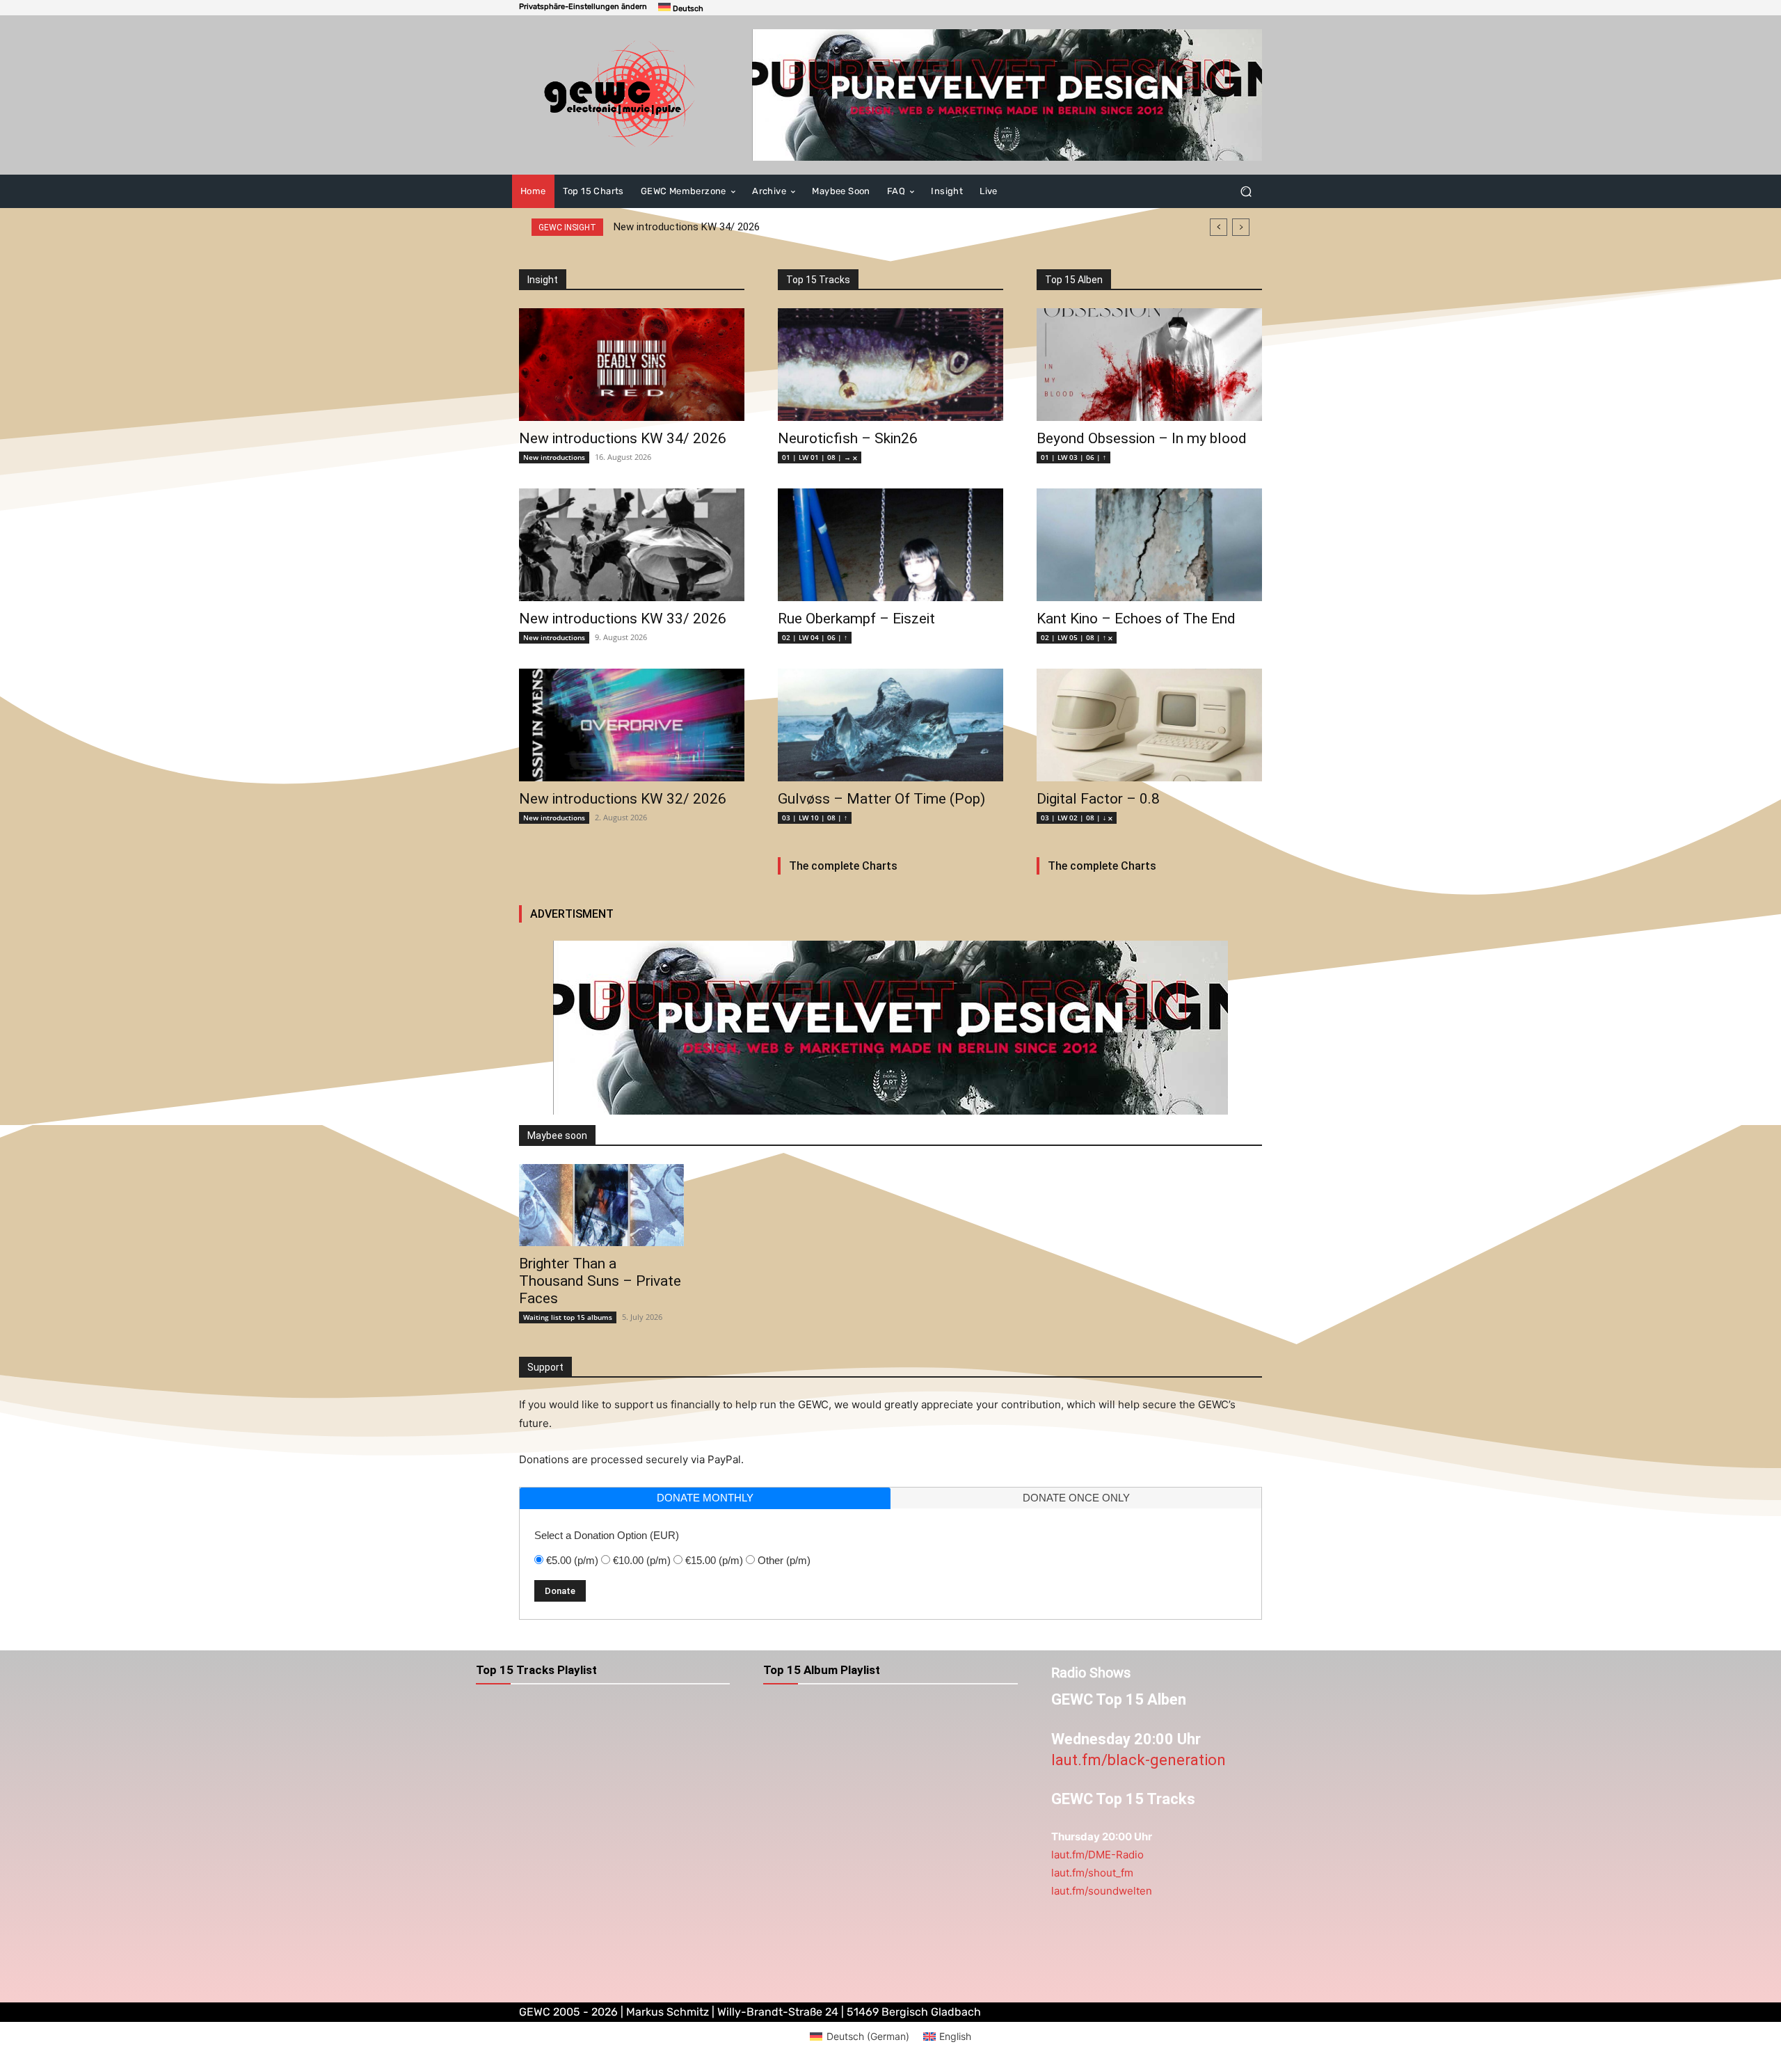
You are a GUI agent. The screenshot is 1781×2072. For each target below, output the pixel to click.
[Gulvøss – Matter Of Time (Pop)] (890, 725)
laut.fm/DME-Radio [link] (1097, 1855)
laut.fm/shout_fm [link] (1092, 1873)
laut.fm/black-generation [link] (1139, 1760)
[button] (583, 7)
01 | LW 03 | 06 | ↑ (1073, 457)
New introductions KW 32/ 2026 (623, 799)
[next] (1241, 227)
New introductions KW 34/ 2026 (687, 227)
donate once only (1076, 1498)
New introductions (554, 457)
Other (784, 1560)
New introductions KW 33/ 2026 (623, 619)
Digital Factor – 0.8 (1098, 799)
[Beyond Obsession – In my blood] (1149, 365)
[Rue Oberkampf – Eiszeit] (890, 545)
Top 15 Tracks (818, 280)
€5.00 (572, 1560)
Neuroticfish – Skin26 (848, 438)
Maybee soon (557, 1135)
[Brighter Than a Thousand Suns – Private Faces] (601, 1205)
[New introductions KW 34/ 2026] (632, 365)
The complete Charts (843, 866)
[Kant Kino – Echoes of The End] (1149, 545)
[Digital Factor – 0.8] (1149, 725)
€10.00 (642, 1560)
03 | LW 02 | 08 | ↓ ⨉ (1077, 818)
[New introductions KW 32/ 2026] (632, 725)
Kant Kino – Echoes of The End (1136, 619)
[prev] (1219, 227)
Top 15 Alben (1074, 280)
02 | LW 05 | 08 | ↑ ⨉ (1077, 637)
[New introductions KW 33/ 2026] (632, 545)
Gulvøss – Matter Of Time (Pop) (881, 799)
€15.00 (714, 1560)
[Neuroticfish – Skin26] (890, 365)
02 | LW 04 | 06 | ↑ (815, 637)
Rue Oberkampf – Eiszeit (856, 619)
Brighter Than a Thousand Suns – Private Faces (600, 1281)
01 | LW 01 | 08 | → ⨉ (820, 457)
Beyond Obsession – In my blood (1142, 438)
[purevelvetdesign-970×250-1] (1007, 95)
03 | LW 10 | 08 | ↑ (815, 818)
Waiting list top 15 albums (568, 1317)
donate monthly (705, 1498)
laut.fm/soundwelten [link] (1102, 1891)
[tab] (705, 1498)
